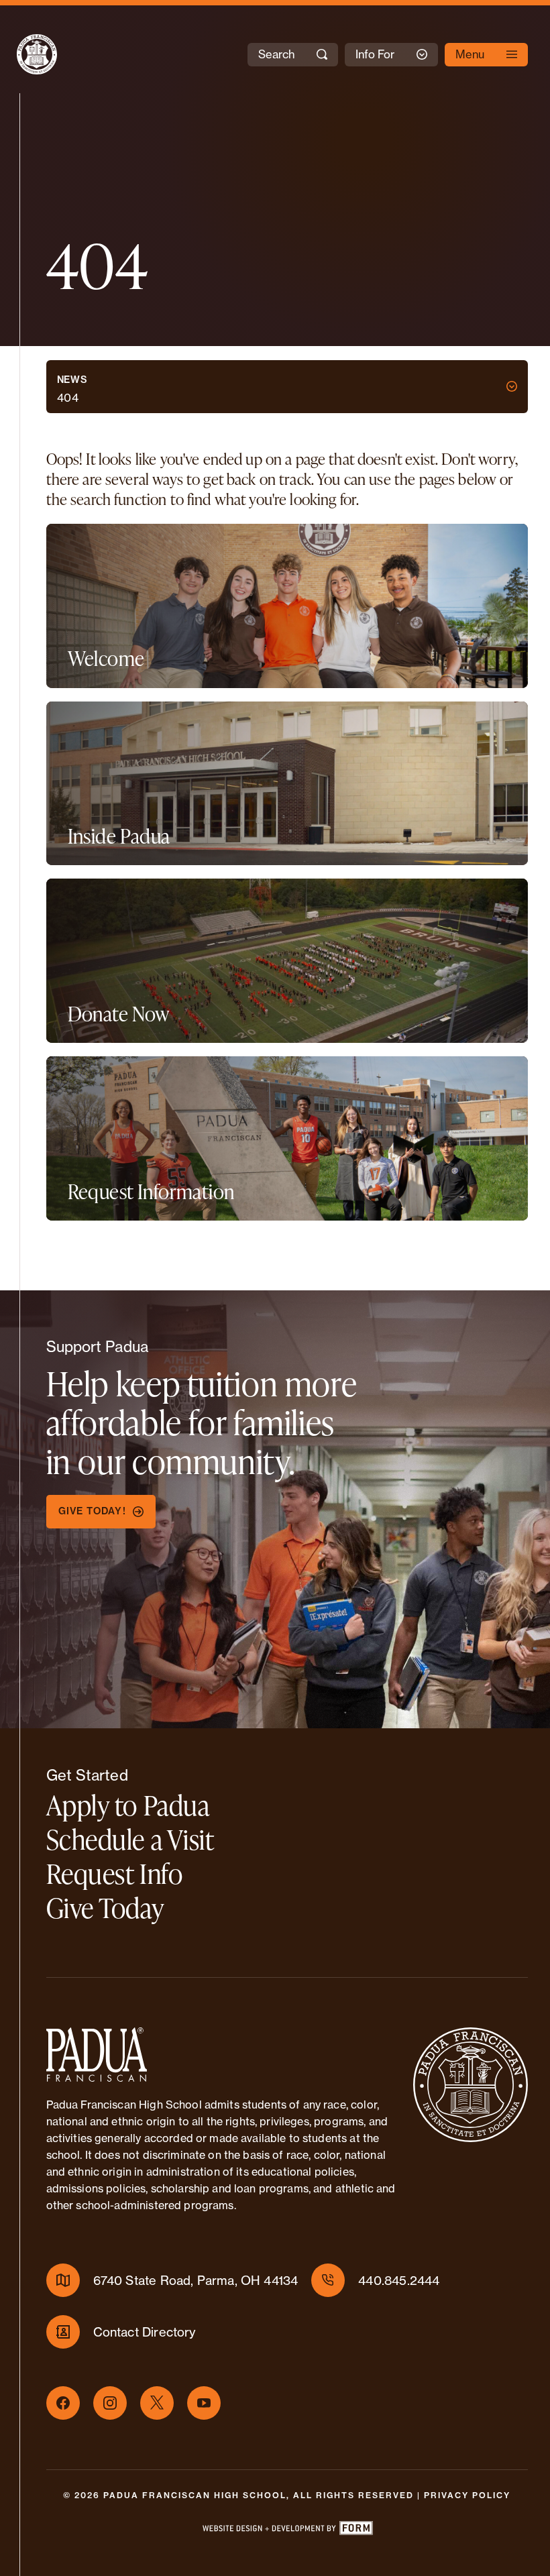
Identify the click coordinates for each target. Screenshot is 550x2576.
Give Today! (92, 1511)
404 (68, 398)
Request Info (115, 1873)
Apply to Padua (128, 1805)
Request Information (151, 1191)
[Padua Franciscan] (25, 54)
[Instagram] (110, 2403)
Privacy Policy (467, 2495)
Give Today (105, 1908)
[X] (157, 2403)
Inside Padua (119, 836)
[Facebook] (63, 2403)
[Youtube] (204, 2403)
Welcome (106, 658)
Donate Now (119, 1014)
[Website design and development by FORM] (287, 2531)
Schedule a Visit (130, 1839)
